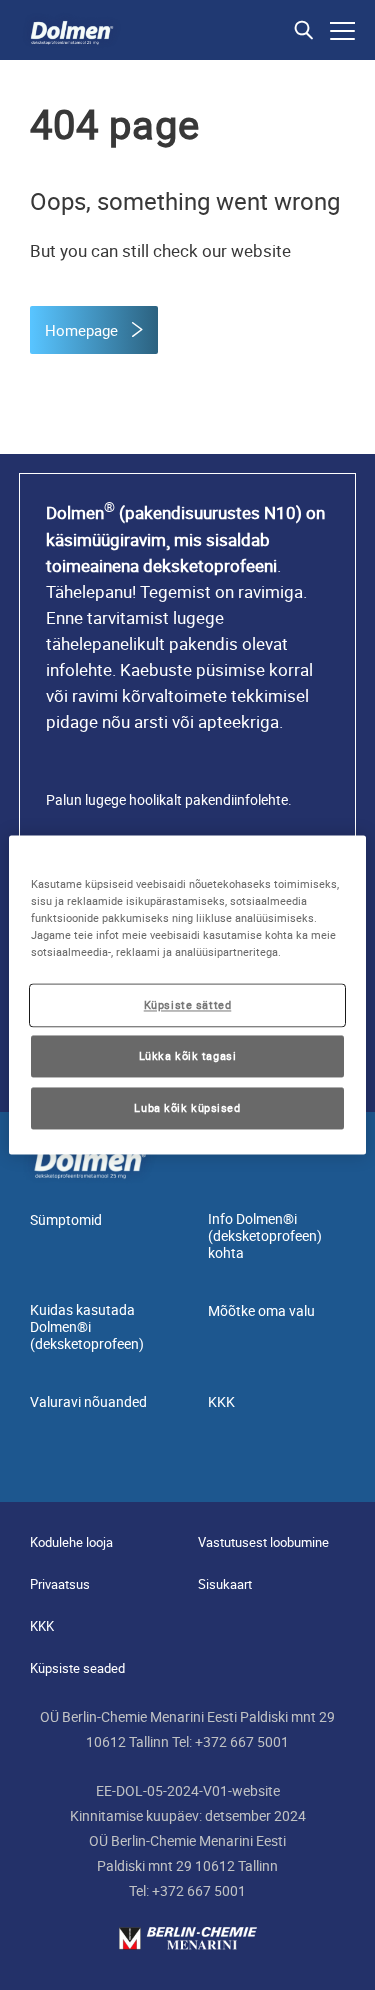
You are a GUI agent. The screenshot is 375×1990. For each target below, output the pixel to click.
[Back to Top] (343, 1958)
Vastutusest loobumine (263, 1542)
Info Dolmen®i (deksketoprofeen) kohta (265, 1235)
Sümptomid (66, 1219)
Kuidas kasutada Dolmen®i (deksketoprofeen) (87, 1326)
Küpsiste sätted (188, 1005)
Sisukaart (225, 1584)
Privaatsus (60, 1584)
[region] (187, 994)
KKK (221, 1401)
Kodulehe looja (71, 1542)
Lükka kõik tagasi (188, 1056)
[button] (303, 30)
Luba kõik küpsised (187, 1108)
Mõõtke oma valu (261, 1310)
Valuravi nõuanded (88, 1401)
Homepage (83, 330)
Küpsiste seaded (77, 1668)
